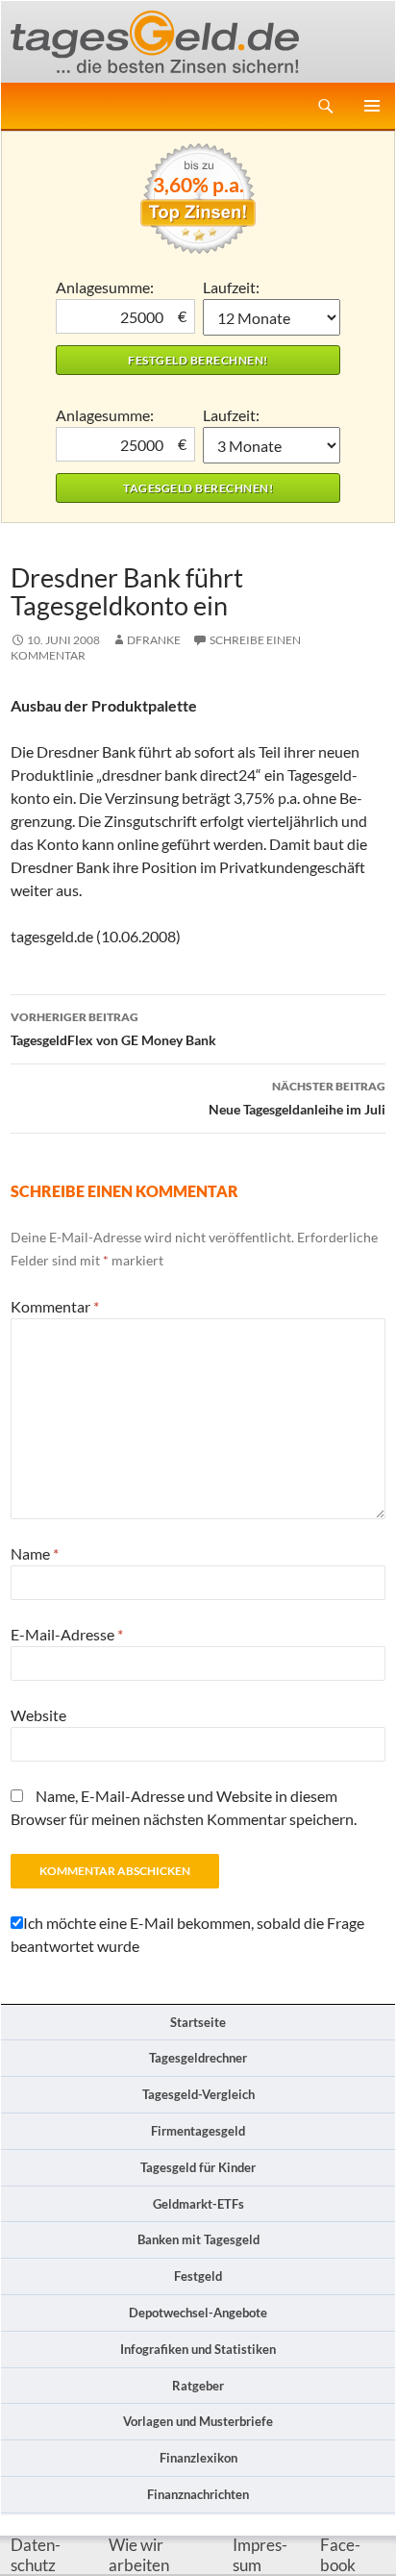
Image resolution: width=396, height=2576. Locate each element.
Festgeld (198, 2276)
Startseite (198, 2022)
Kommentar (55, 1306)
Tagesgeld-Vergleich (198, 2094)
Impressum (260, 2555)
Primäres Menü (372, 106)
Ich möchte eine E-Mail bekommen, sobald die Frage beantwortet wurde (187, 1934)
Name (35, 1553)
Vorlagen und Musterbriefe (198, 2421)
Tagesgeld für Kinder (198, 2167)
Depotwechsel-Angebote (198, 2313)
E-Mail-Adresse (67, 1634)
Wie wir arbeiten (139, 2555)
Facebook (340, 2555)
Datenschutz (36, 2555)
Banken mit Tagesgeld (198, 2239)
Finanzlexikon (198, 2458)
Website (38, 1715)
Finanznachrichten (198, 2494)
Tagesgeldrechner (198, 2058)
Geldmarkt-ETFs (198, 2204)
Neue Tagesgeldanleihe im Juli (297, 1098)
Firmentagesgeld (198, 2131)
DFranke (154, 640)
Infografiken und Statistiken (198, 2349)
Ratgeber (198, 2386)
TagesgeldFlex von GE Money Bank (113, 1029)
